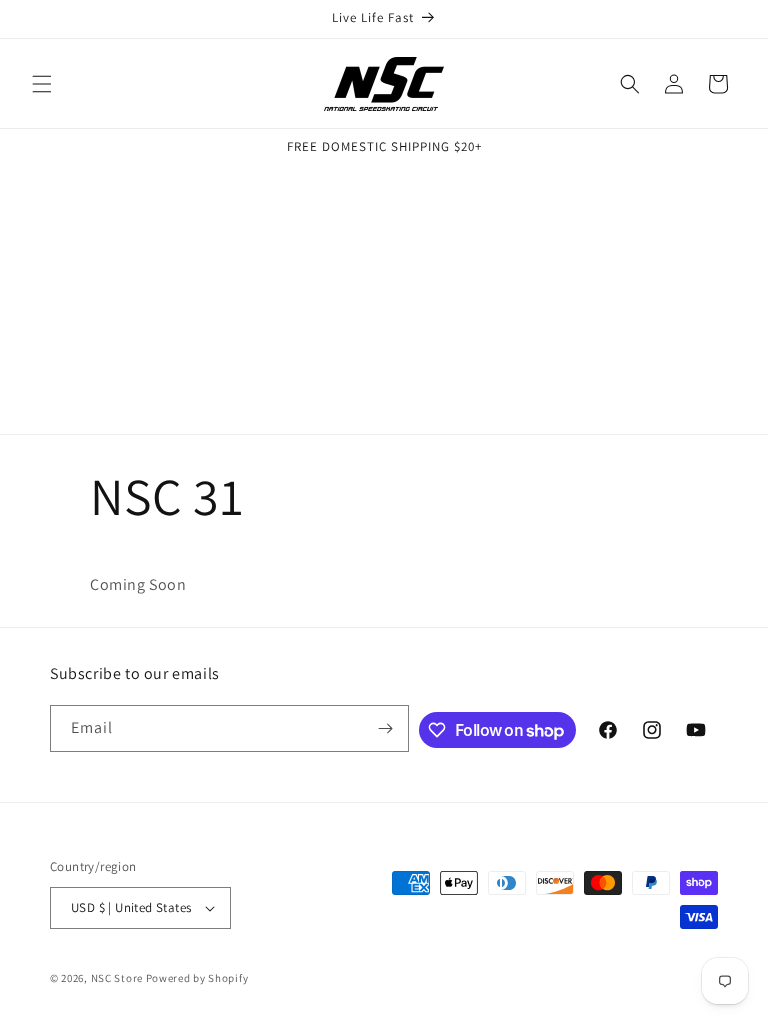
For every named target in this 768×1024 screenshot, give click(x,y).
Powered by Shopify (197, 978)
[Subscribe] (386, 728)
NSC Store (117, 978)
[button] (42, 84)
